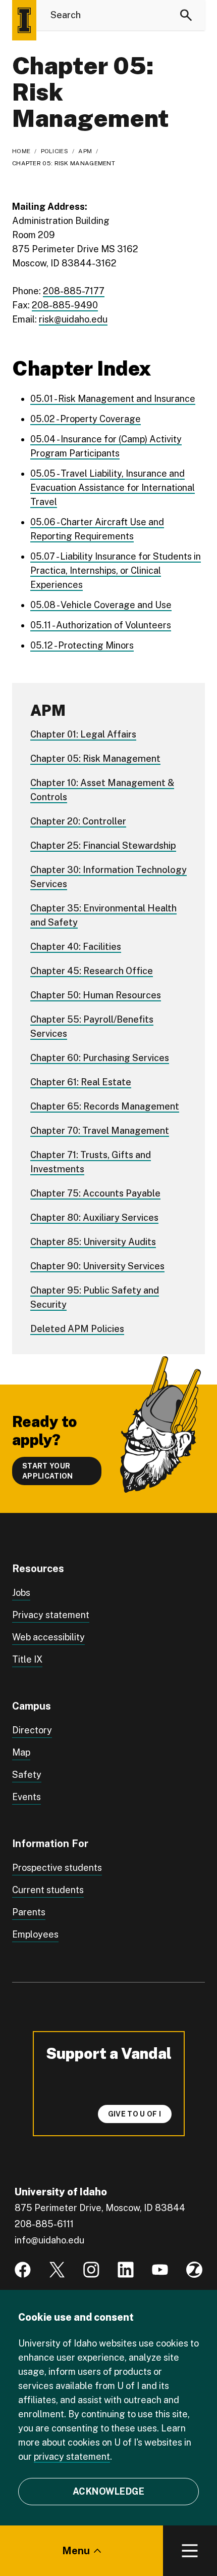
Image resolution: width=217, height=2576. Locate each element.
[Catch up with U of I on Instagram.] (91, 2270)
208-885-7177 (74, 291)
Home (21, 151)
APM (85, 151)
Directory (32, 1730)
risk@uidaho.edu (73, 319)
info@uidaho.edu (49, 2240)
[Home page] (24, 20)
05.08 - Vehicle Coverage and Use (101, 605)
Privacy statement (51, 1615)
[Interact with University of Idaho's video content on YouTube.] (160, 2270)
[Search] (186, 15)
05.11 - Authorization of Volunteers (101, 625)
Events (26, 1797)
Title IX (27, 1659)
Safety (27, 1775)
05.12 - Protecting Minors (82, 645)
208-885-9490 (65, 305)
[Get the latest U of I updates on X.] (57, 2270)
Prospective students (57, 1868)
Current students (48, 1890)
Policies (55, 151)
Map (21, 1752)
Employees (35, 1934)
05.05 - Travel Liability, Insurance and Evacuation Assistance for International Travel (113, 488)
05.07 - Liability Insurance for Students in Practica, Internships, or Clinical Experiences (116, 570)
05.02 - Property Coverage (86, 419)
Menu (76, 2551)
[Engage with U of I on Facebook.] (23, 2270)
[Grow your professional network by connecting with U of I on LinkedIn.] (126, 2270)
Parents (29, 1912)
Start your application (48, 1471)
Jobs (21, 1593)
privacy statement (72, 2456)
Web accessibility (48, 1637)
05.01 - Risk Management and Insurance (113, 399)
